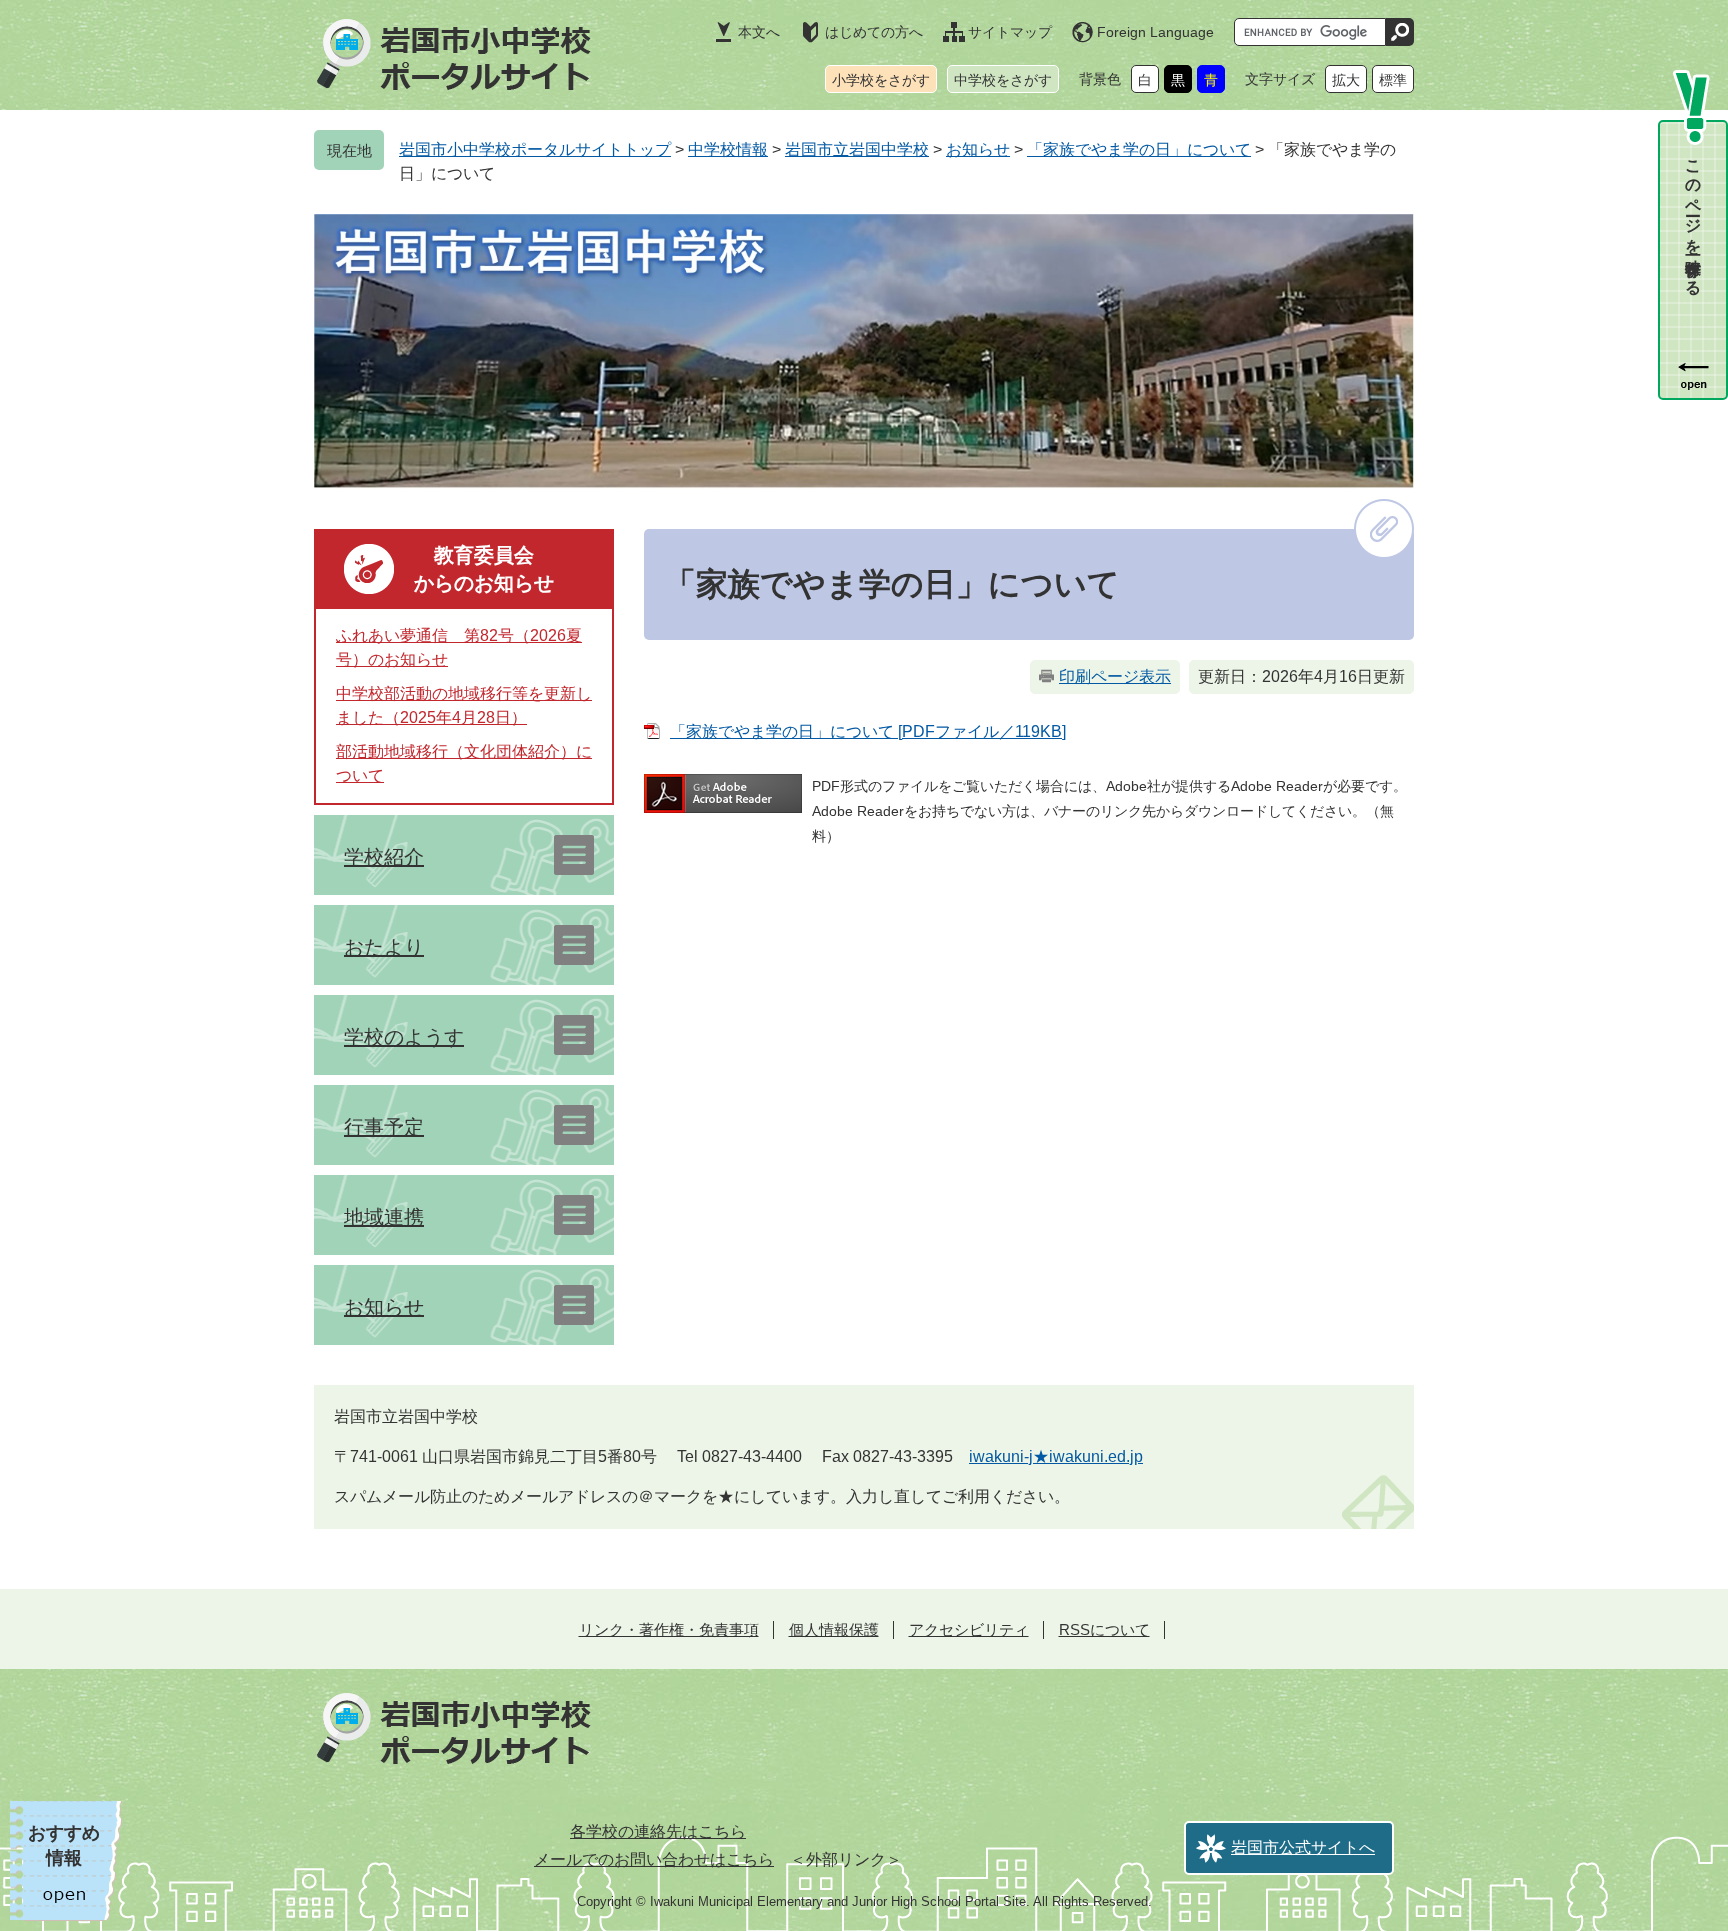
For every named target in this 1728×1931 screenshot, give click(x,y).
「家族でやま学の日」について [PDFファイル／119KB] (868, 731)
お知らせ (978, 149)
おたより (384, 947)
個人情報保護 (834, 1629)
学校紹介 (384, 857)
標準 (1393, 80)
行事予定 (384, 1127)
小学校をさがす (881, 80)
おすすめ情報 (64, 1845)
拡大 (1346, 80)
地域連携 (384, 1217)
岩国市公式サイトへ (1303, 1847)
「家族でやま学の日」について (1139, 149)
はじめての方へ (874, 32)
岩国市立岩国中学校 (857, 149)
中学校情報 (728, 149)
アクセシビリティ (969, 1629)
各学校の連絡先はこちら (658, 1831)
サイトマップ (1010, 32)
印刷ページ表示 (1115, 676)
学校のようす (404, 1037)
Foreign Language (1155, 32)
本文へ (759, 32)
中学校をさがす (1003, 80)
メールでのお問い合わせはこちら (654, 1859)
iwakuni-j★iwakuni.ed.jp (1056, 1456)
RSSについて (1104, 1629)
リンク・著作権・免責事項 (669, 1629)
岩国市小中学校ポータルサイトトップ (535, 149)
